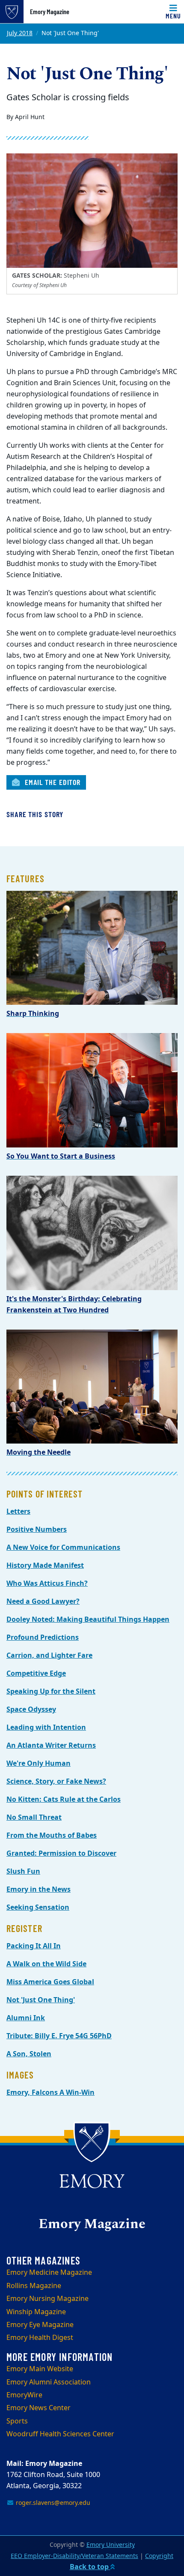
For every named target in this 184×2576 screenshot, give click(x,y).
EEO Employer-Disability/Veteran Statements (74, 2556)
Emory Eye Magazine (40, 2325)
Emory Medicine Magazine (49, 2273)
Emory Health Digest (40, 2338)
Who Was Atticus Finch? (47, 1584)
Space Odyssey (31, 1710)
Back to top (90, 2567)
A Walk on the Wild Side (46, 1964)
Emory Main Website (40, 2369)
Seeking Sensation (38, 1908)
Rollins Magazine (34, 2286)
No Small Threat (34, 1818)
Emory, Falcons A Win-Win (50, 2093)
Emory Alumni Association (49, 2382)
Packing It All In (34, 1946)
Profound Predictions (43, 1638)
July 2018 (20, 33)
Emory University (111, 2545)
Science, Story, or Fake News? (56, 1782)
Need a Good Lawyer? (43, 1602)
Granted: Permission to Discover (61, 1854)
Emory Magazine (50, 12)
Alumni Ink (26, 2018)
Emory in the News (39, 1890)
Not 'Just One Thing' (41, 2000)
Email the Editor (52, 782)
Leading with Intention (46, 1728)
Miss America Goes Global (50, 1982)
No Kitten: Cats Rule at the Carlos (64, 1800)
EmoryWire (24, 2395)
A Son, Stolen (29, 2054)
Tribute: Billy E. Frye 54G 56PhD (59, 2036)
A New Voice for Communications (63, 1548)
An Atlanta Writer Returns (51, 1746)
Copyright (159, 2556)
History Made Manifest (45, 1566)
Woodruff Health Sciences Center (60, 2434)
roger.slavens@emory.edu (52, 2503)
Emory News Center (39, 2408)
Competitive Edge (36, 1674)
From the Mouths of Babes (52, 1836)
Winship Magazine (36, 2312)
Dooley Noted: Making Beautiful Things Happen (88, 1620)
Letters (18, 1512)
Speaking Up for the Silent (51, 1692)
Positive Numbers (37, 1530)
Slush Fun (23, 1872)
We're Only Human (39, 1764)
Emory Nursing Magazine (47, 2299)
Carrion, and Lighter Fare (49, 1656)
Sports (17, 2421)
